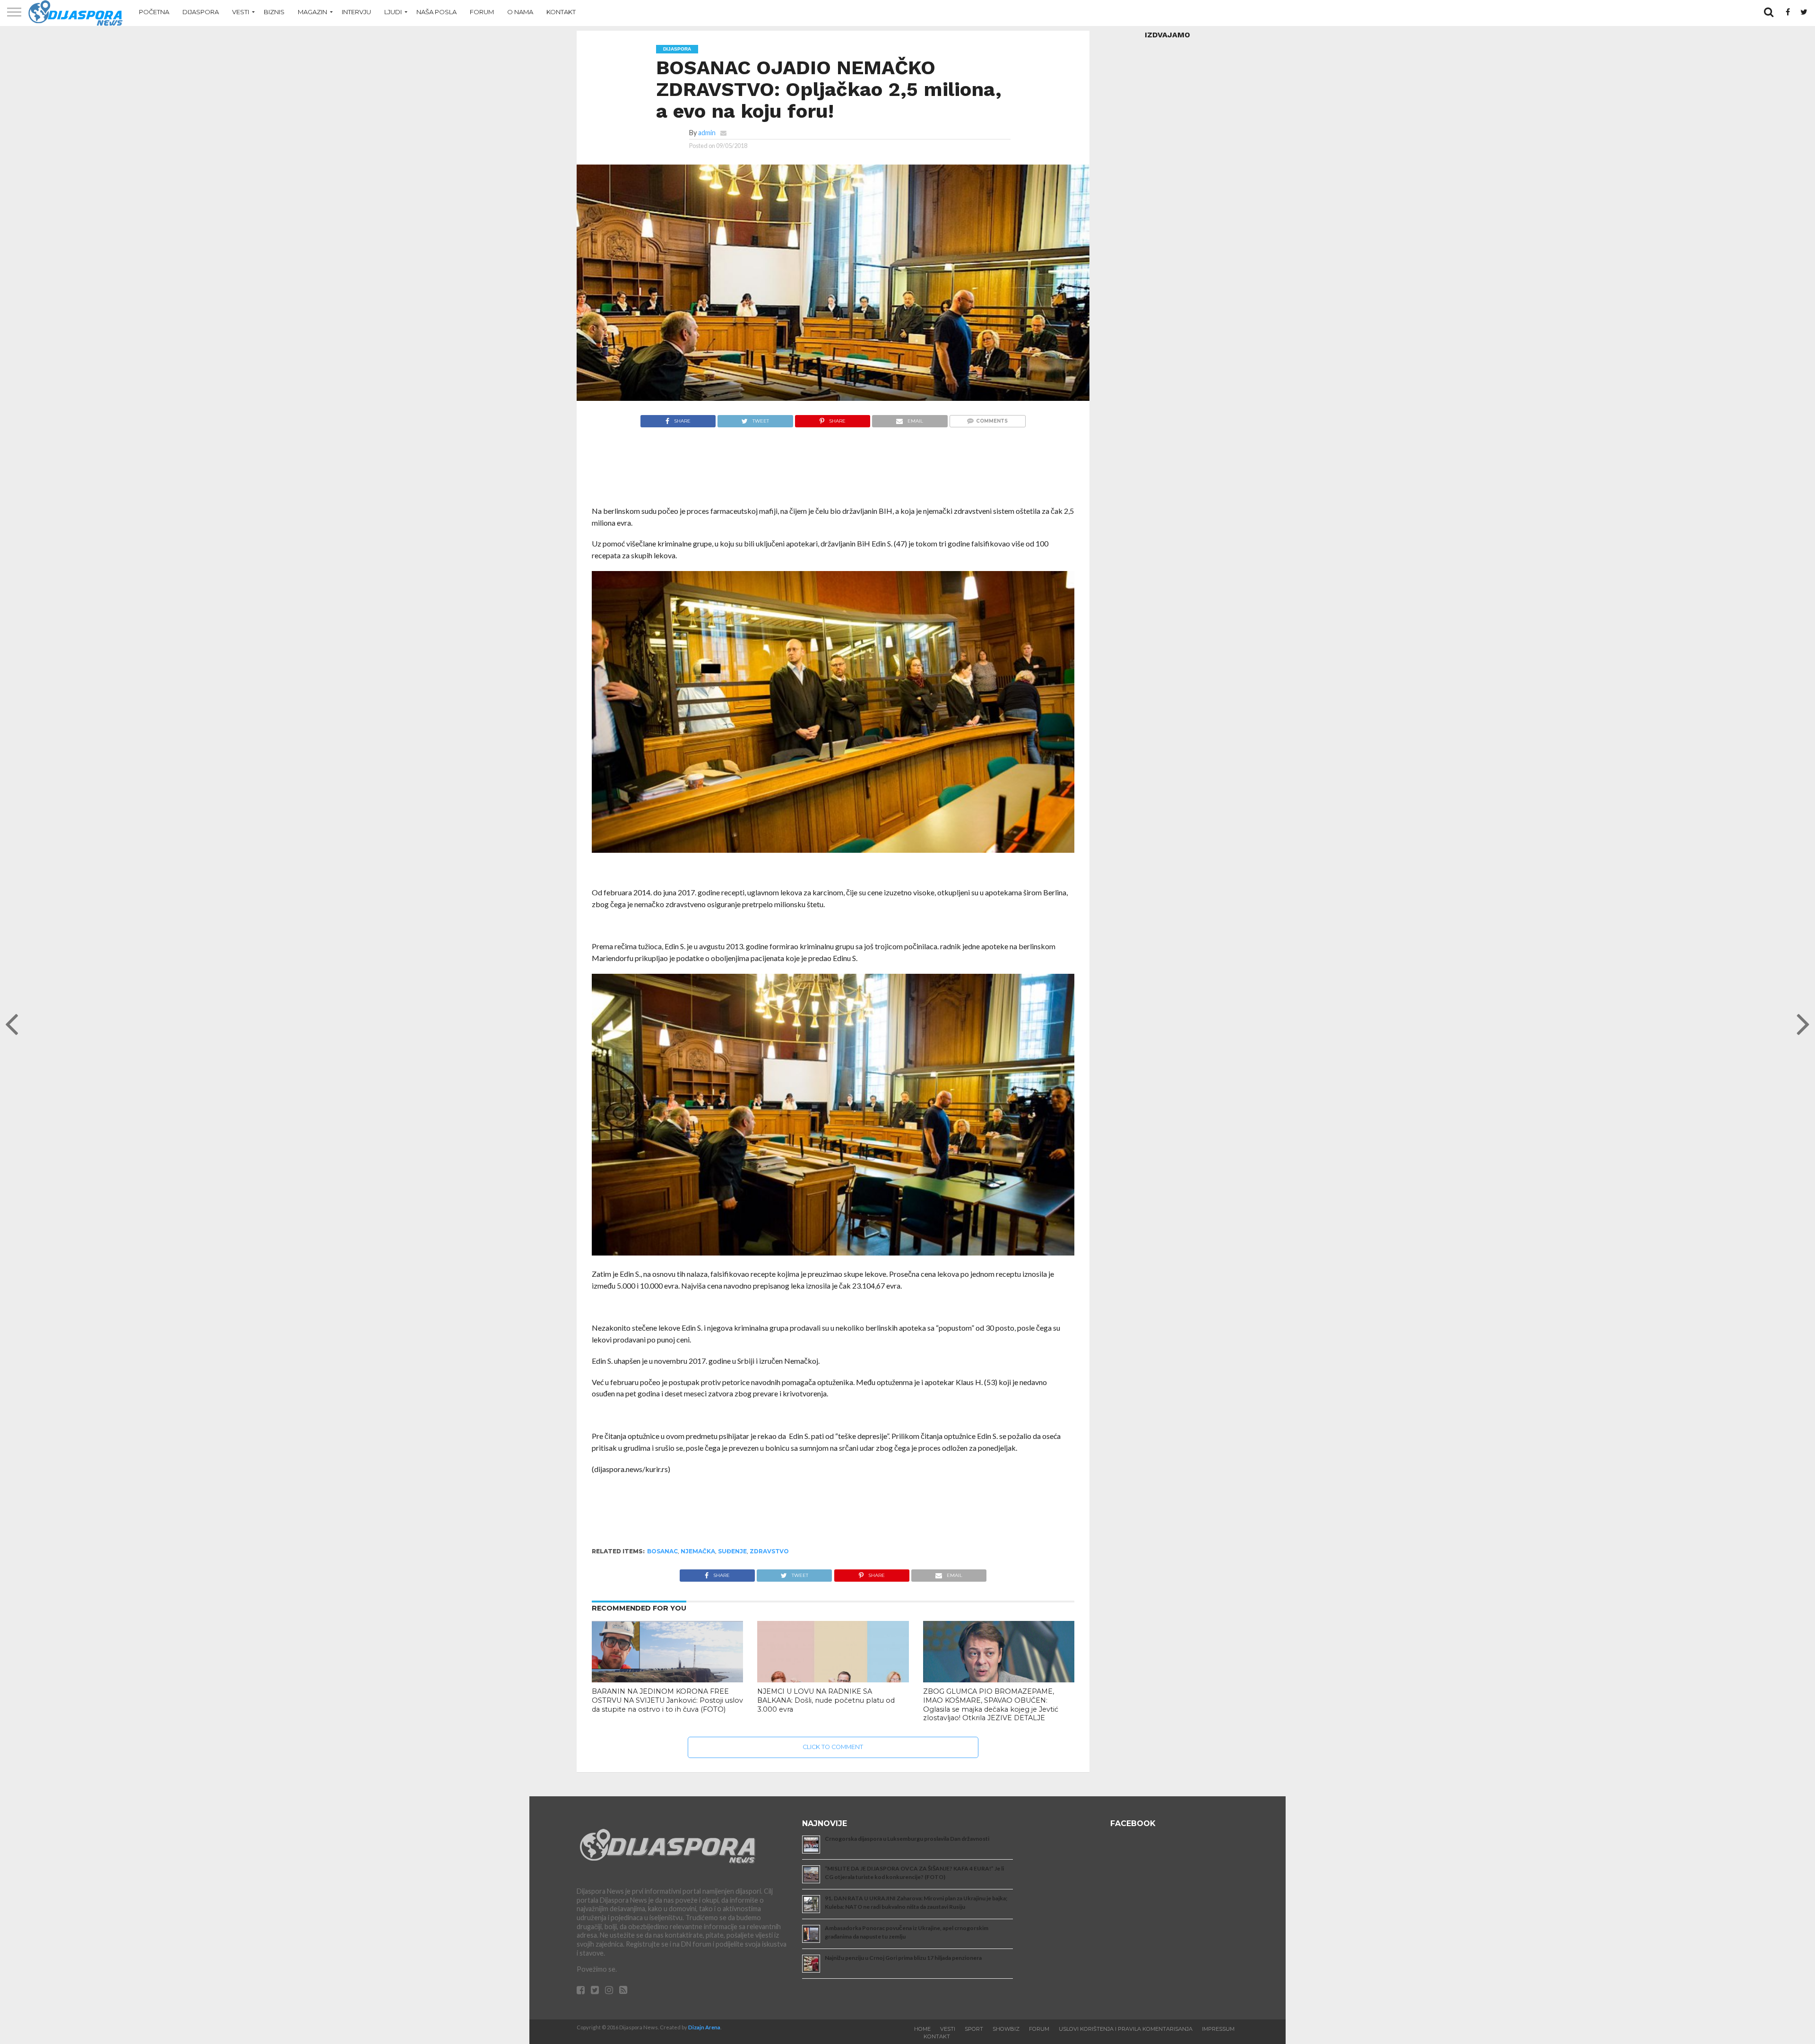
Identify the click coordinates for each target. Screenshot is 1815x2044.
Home (922, 2029)
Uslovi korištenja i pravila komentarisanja (1126, 2029)
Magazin (312, 12)
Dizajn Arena (704, 2027)
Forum (482, 12)
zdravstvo (769, 1551)
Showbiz (1006, 2029)
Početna (154, 12)
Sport (974, 2029)
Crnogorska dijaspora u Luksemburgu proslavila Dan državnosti (907, 1839)
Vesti (241, 12)
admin (707, 133)
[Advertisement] (833, 472)
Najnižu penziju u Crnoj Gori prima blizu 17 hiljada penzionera (903, 1958)
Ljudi (393, 12)
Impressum (1218, 2029)
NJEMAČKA (698, 1551)
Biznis (274, 12)
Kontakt (561, 12)
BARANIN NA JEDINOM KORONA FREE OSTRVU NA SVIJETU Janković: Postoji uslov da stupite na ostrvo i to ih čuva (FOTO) (667, 1700)
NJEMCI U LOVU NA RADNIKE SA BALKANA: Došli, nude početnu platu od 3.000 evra (826, 1700)
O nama (520, 12)
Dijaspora (201, 12)
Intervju (356, 12)
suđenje (732, 1551)
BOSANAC (662, 1551)
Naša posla (436, 12)
